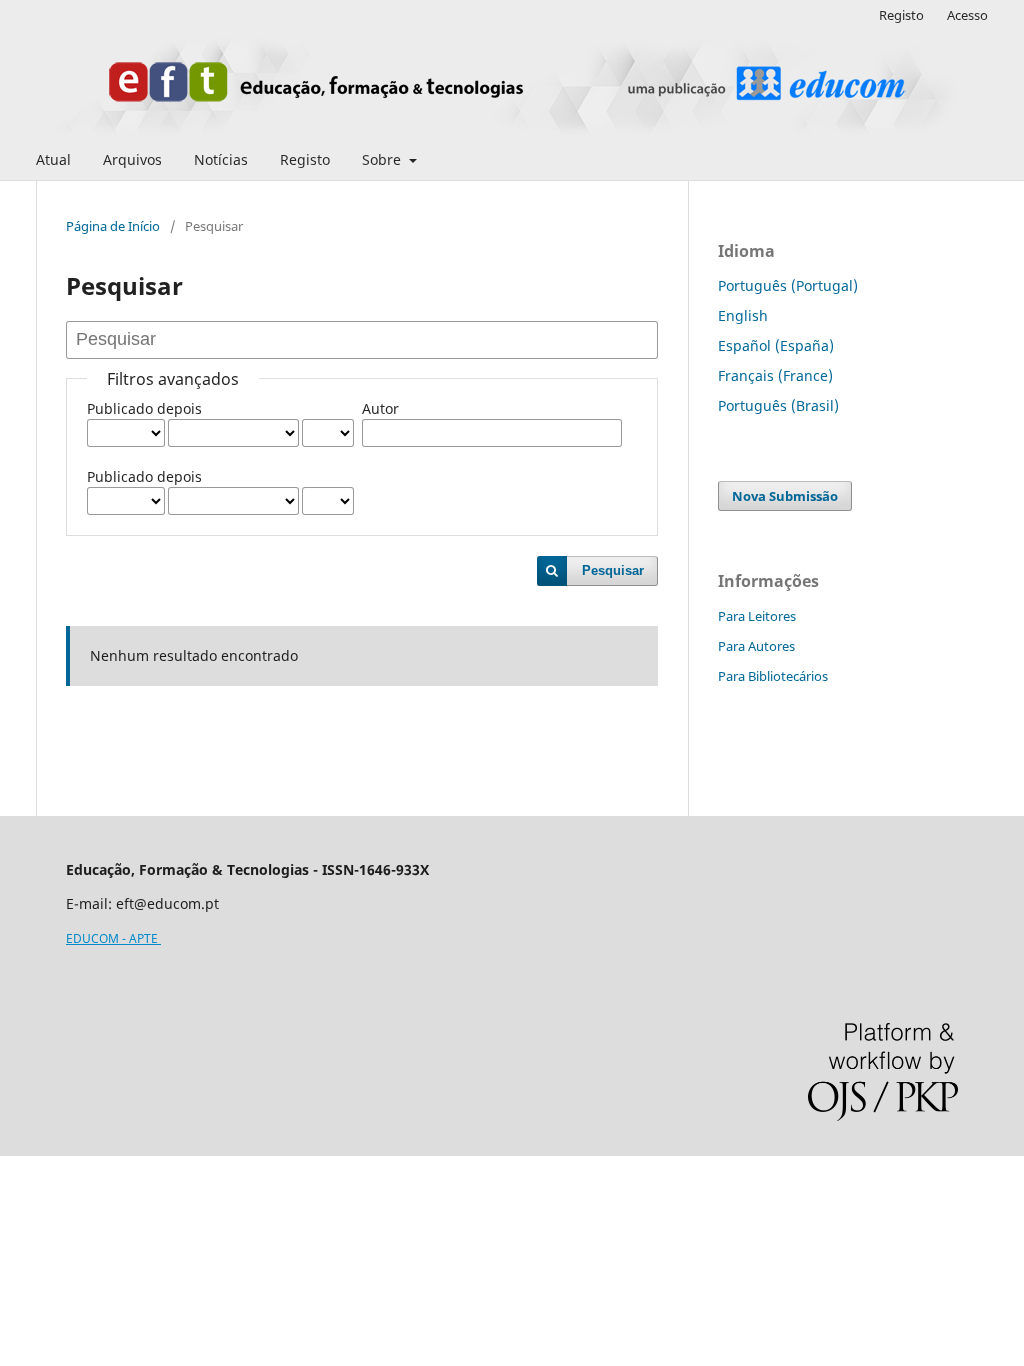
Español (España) (776, 345)
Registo (305, 159)
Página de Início (113, 226)
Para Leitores (757, 616)
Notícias (221, 159)
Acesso (967, 15)
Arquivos (132, 159)
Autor (380, 408)
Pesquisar (613, 570)
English (743, 315)
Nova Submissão (785, 496)
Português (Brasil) (778, 405)
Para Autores (756, 646)
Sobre (383, 159)
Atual (53, 159)
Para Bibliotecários (773, 676)
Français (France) (775, 375)
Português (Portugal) (788, 285)
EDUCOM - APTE (113, 938)
